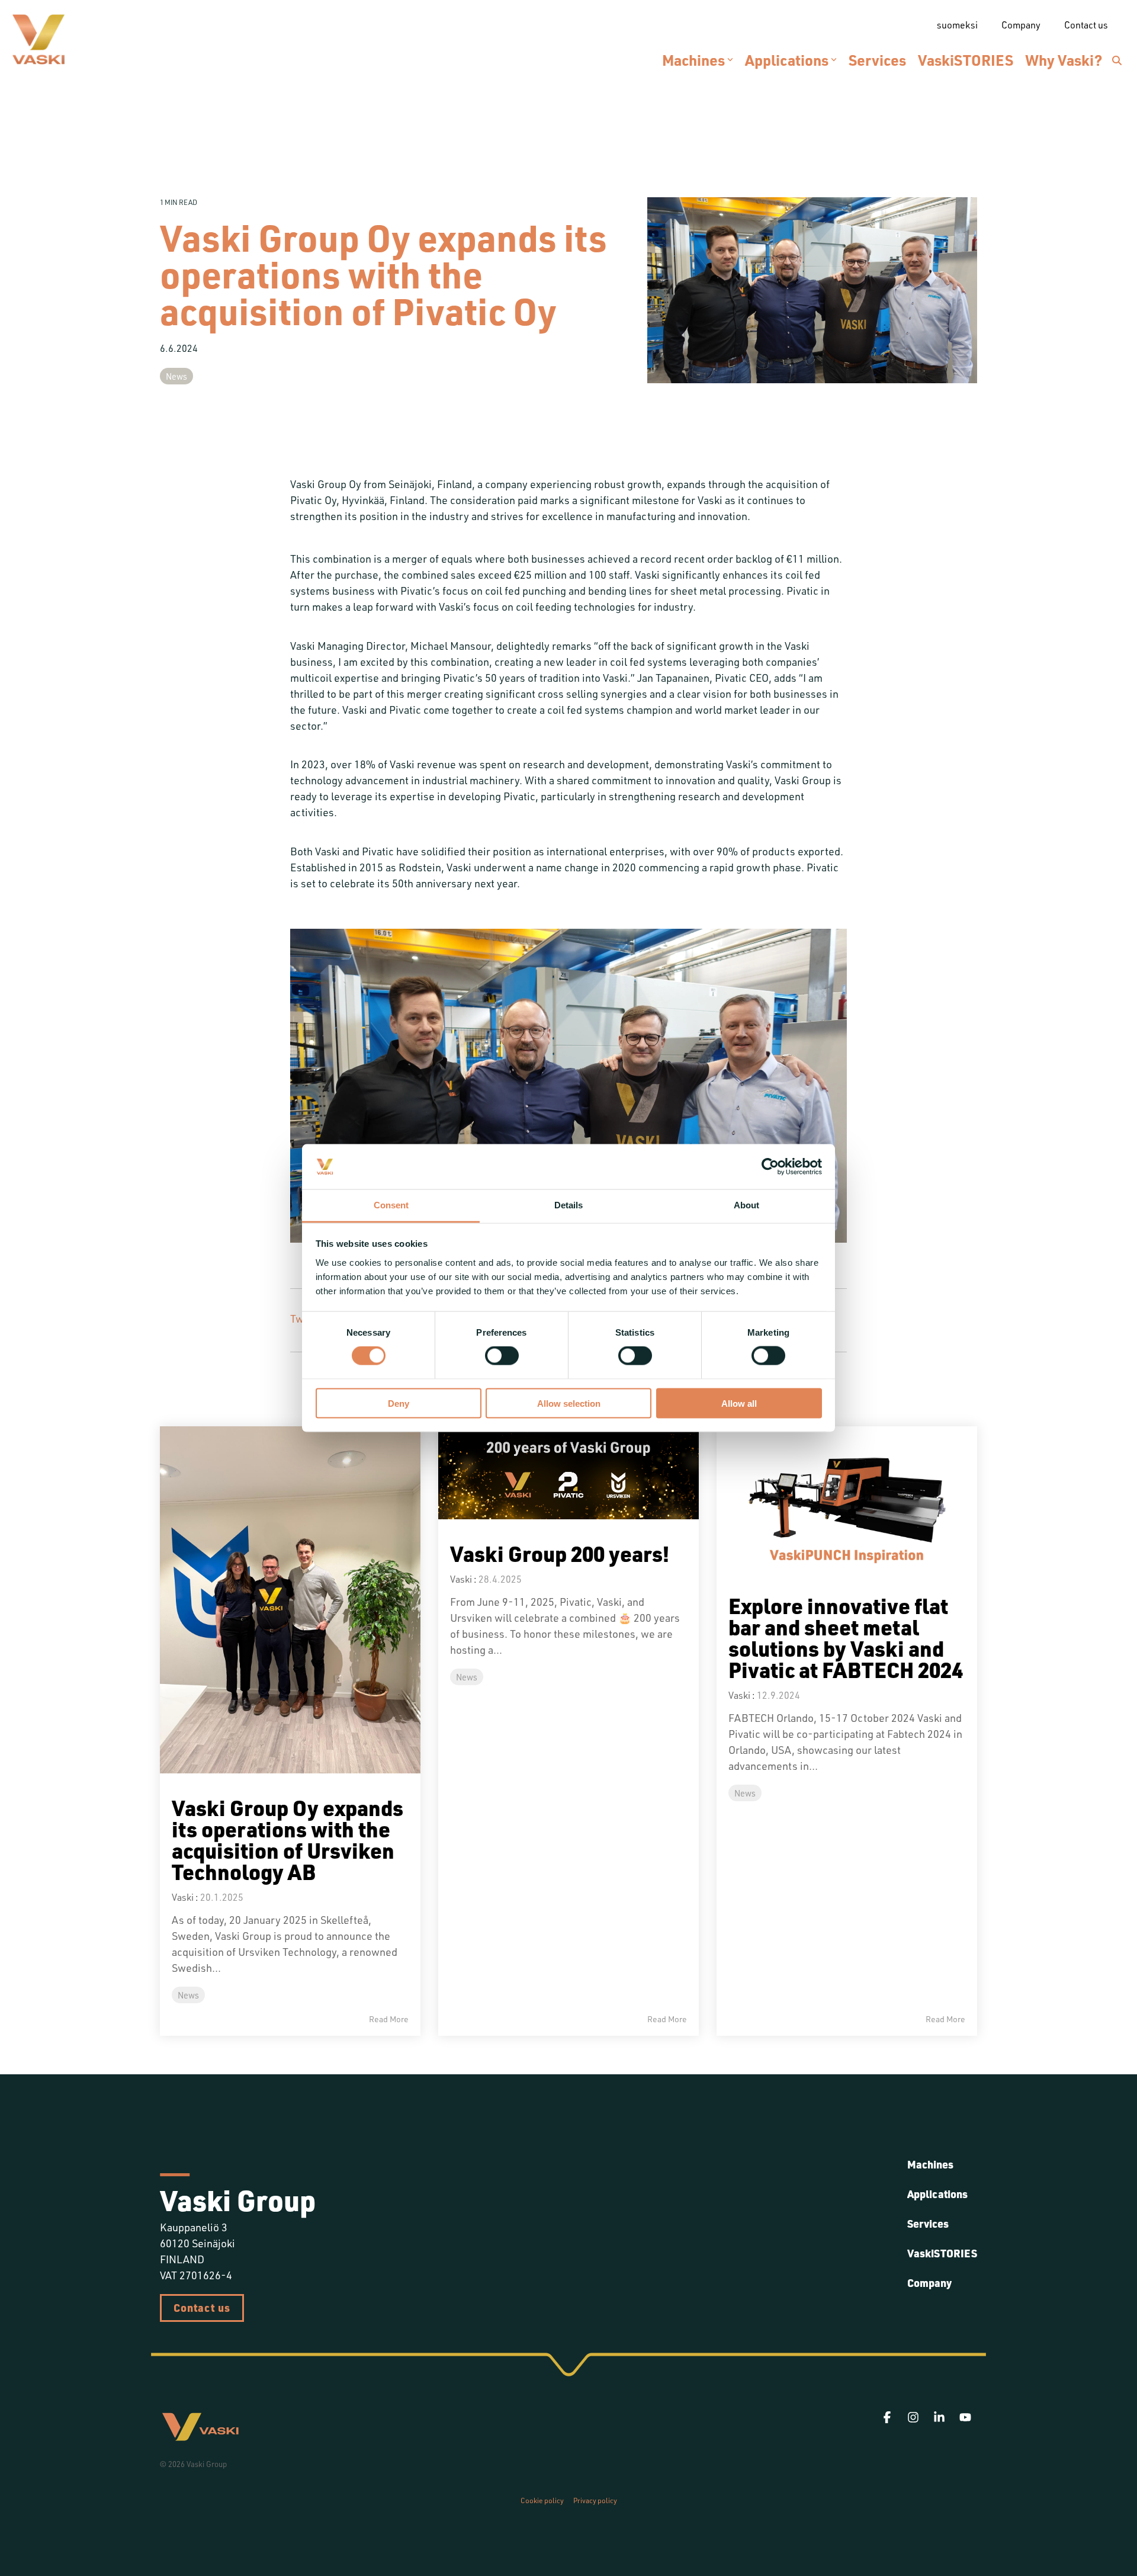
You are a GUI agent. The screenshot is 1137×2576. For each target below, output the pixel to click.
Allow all (739, 1403)
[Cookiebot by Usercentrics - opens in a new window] (770, 1167)
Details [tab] (568, 1205)
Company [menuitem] (929, 2283)
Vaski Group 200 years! (560, 1553)
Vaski (183, 1897)
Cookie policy (542, 2500)
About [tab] (746, 1205)
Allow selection (569, 1403)
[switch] (502, 1356)
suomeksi (957, 25)
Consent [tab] (391, 1205)
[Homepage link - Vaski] (200, 2436)
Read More (389, 2019)
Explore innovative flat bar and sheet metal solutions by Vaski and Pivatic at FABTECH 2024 (846, 1637)
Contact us (202, 2308)
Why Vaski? (1064, 60)
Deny (399, 1403)
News (176, 376)
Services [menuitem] (928, 2224)
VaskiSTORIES (966, 60)
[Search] (1117, 60)
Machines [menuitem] (930, 2164)
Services (877, 60)
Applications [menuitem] (937, 2194)
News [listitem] (188, 1995)
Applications (787, 60)
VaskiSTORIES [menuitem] (942, 2253)
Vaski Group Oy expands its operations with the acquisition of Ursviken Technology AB (288, 1839)
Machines (693, 60)
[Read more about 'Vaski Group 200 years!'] (568, 1473)
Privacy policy (595, 2500)
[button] (888, 2418)
